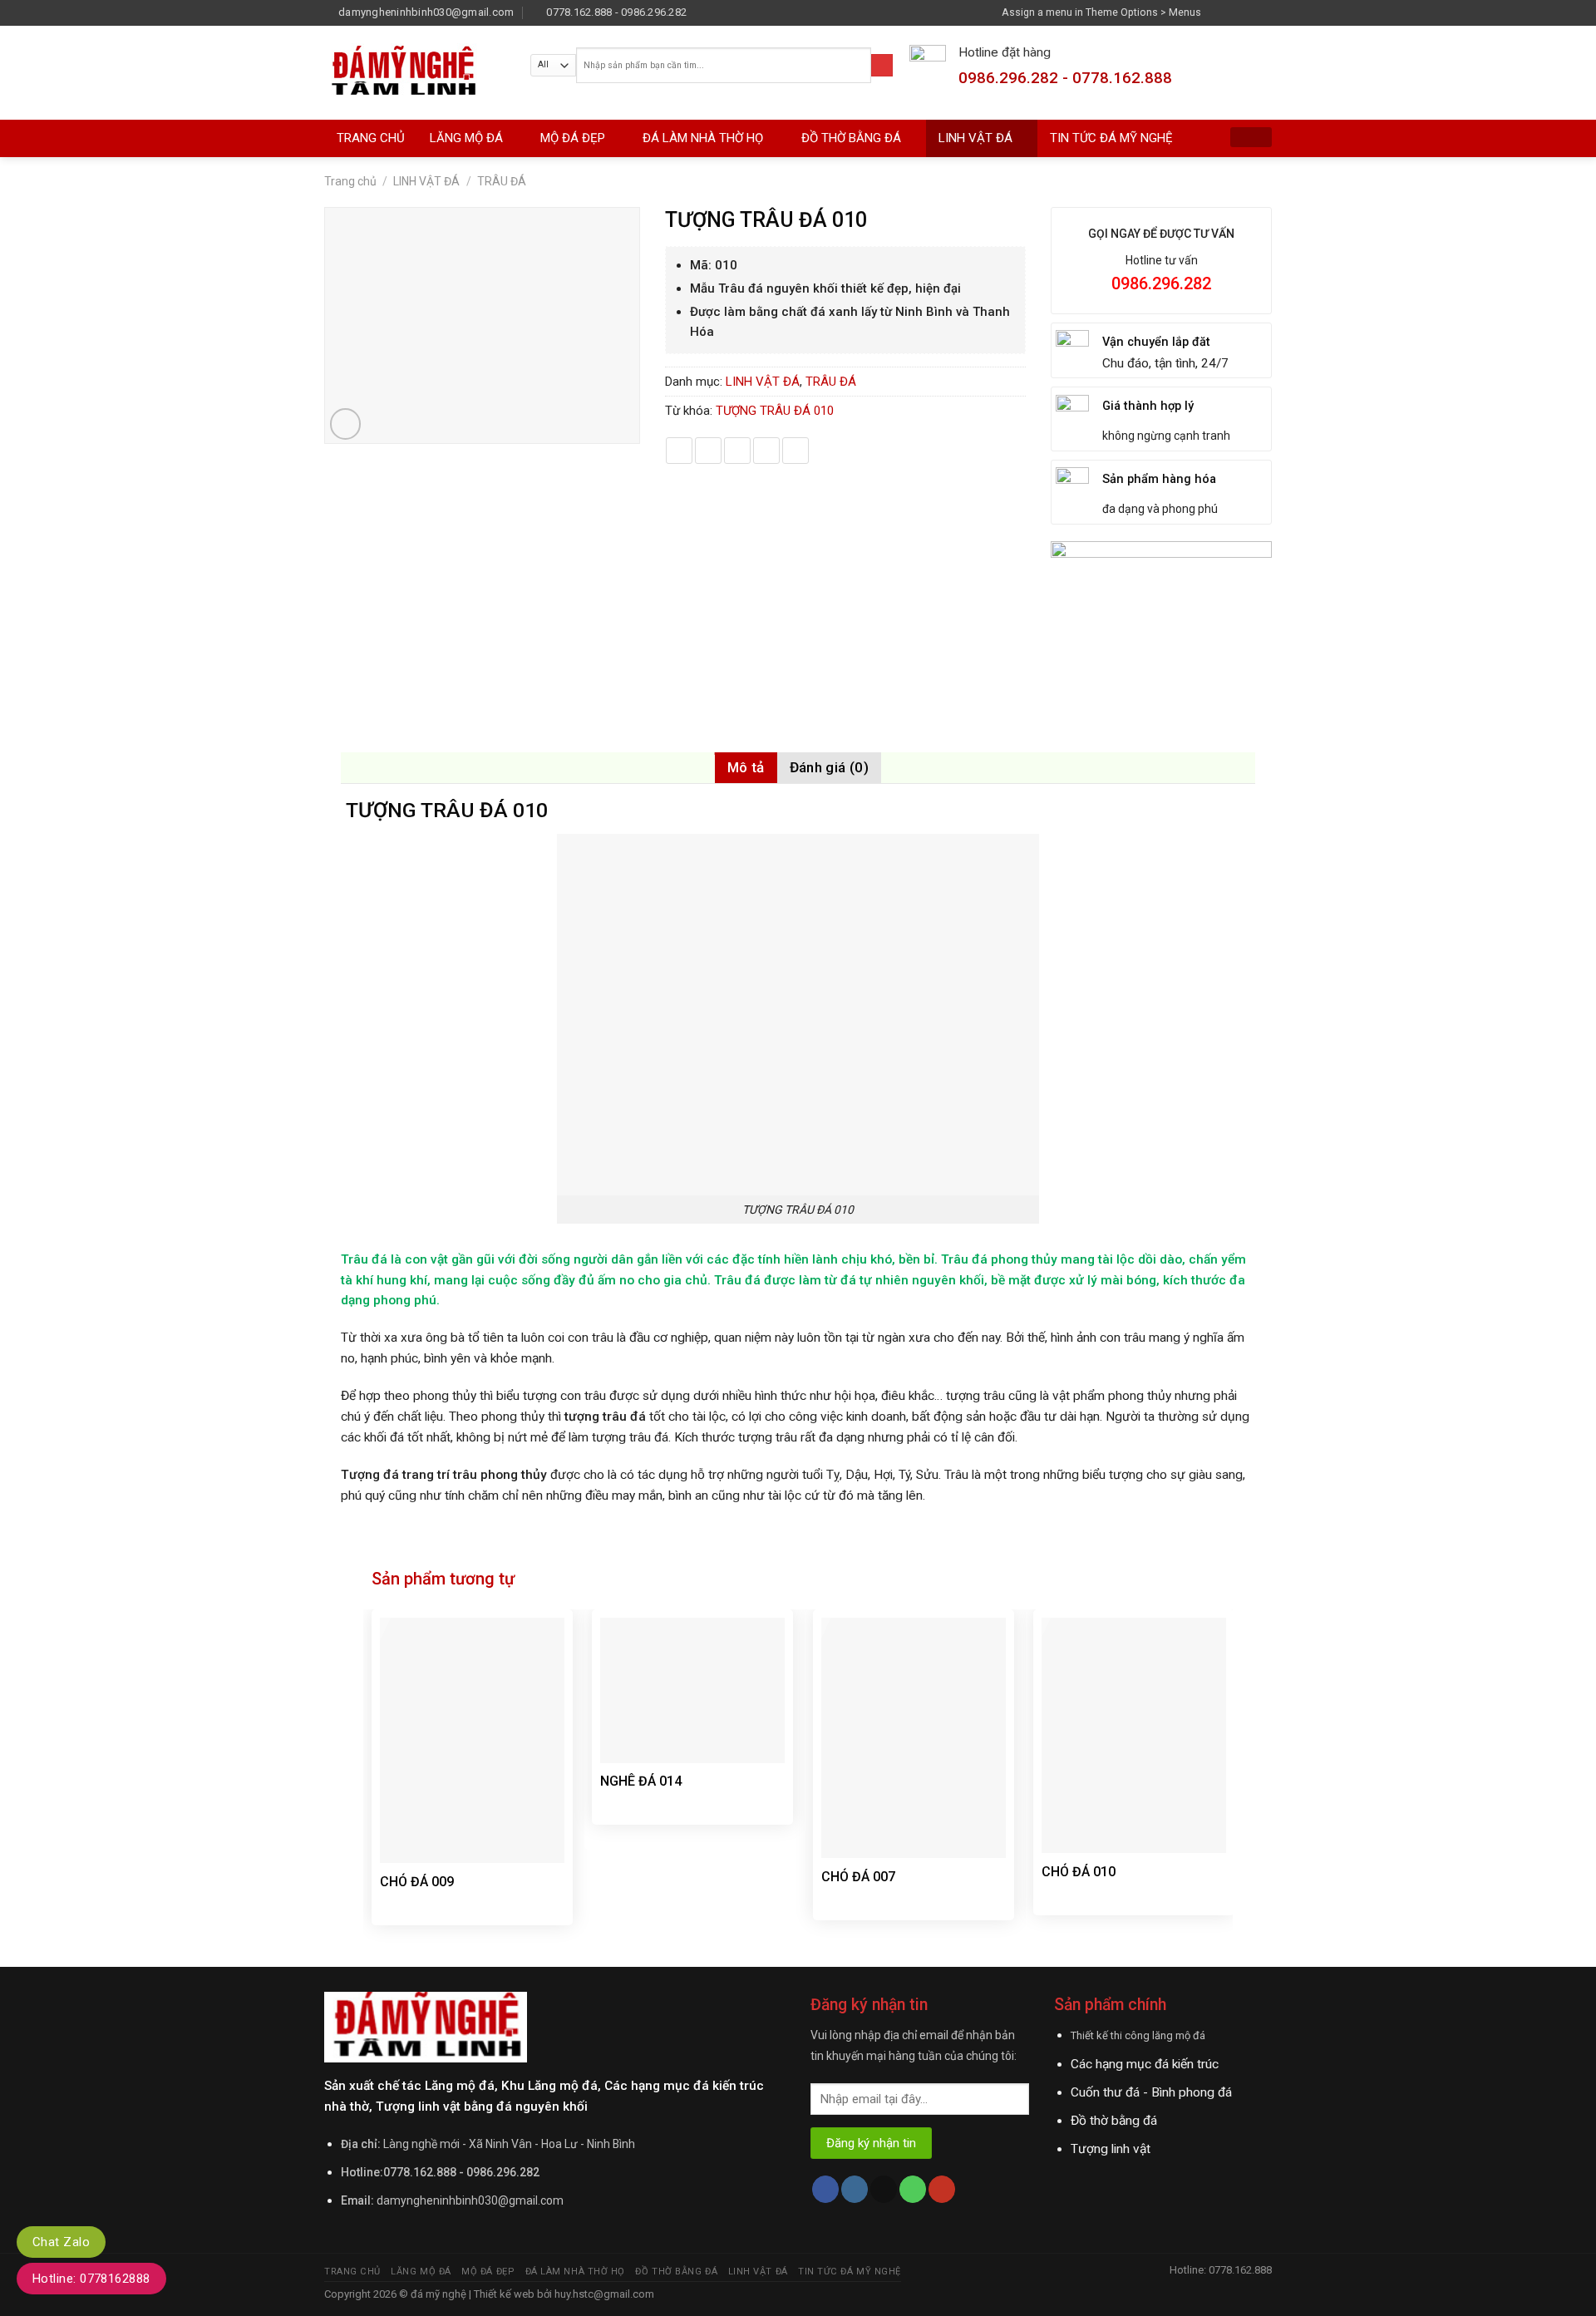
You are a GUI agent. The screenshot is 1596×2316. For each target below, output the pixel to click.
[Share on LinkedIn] (796, 451)
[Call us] (913, 2189)
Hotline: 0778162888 (91, 2279)
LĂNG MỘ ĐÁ (466, 138)
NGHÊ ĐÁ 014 (641, 1781)
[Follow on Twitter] (1249, 12)
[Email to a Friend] (737, 451)
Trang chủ (350, 181)
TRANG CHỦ (371, 138)
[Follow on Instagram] (1234, 12)
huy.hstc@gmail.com (603, 2294)
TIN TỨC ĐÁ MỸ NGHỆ (1111, 138)
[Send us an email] (1264, 12)
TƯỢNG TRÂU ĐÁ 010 (775, 411)
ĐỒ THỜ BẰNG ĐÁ (851, 138)
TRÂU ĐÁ (502, 181)
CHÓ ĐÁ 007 (858, 1877)
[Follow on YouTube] (942, 2189)
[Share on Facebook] (679, 451)
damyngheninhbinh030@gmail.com (470, 2200)
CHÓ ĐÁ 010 (1079, 1872)
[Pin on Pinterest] (766, 451)
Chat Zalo (61, 2242)
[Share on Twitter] (708, 451)
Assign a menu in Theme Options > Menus (1101, 12)
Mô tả (746, 767)
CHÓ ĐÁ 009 (417, 1882)
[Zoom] (346, 424)
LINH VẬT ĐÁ (975, 138)
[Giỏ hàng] (1251, 137)
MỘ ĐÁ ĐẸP (573, 138)
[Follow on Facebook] (1218, 12)
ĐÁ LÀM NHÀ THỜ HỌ (703, 138)
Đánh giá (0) (829, 767)
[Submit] (882, 65)
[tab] (746, 768)
